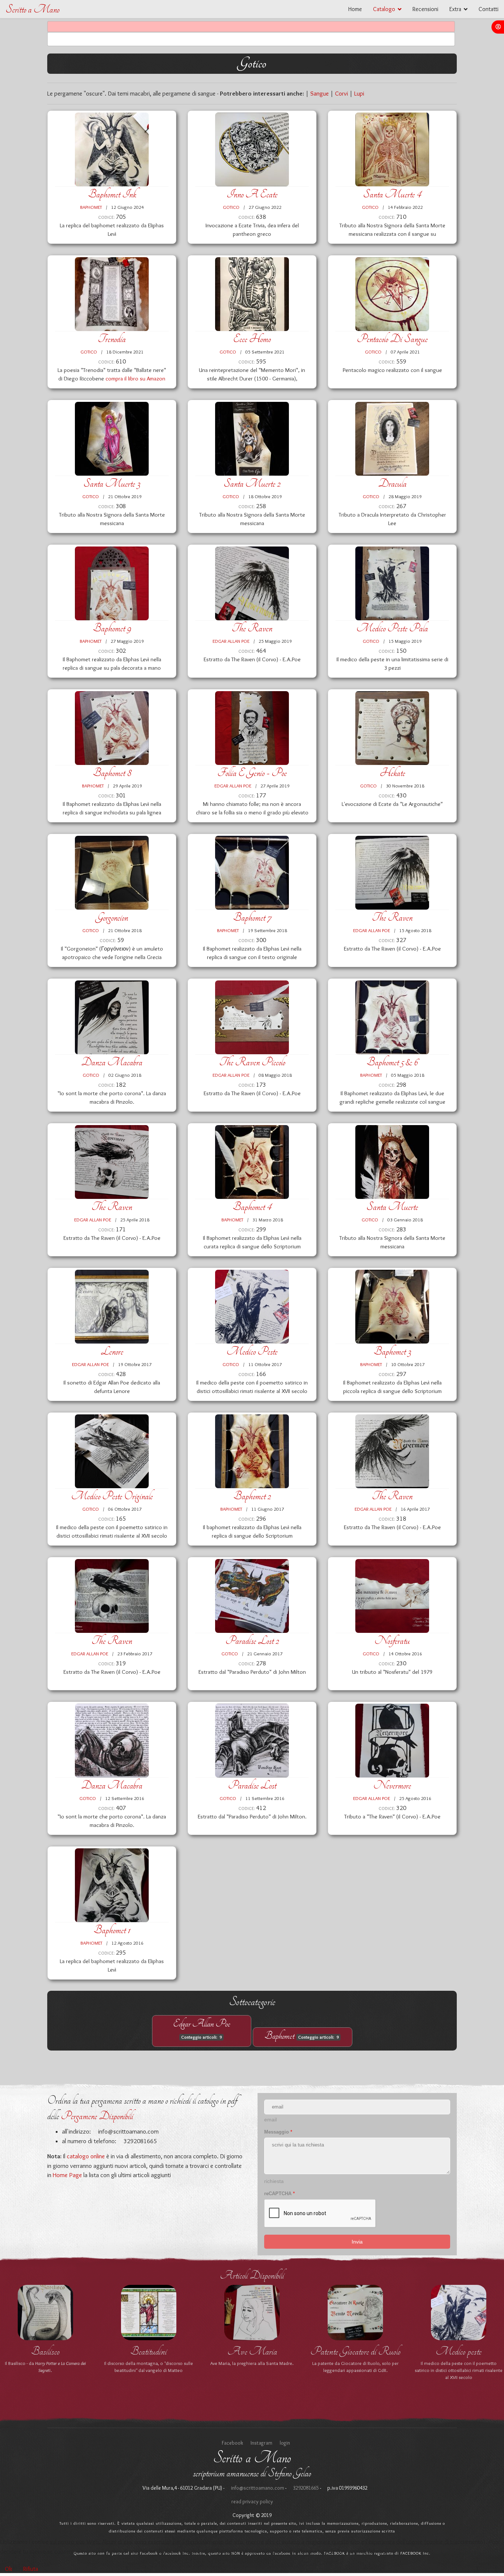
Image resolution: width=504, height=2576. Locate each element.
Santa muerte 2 (252, 484)
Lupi (359, 93)
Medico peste (252, 1351)
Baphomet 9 (112, 628)
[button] (498, 27)
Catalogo (384, 9)
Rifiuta (31, 2569)
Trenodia (112, 339)
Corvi (341, 93)
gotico (231, 207)
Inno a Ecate (252, 194)
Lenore (112, 1351)
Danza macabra (112, 1062)
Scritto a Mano (32, 9)
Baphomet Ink (112, 194)
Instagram (261, 2453)
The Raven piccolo (252, 1062)
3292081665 (305, 2498)
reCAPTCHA (279, 2194)
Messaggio (278, 2132)
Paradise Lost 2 (252, 1641)
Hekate (392, 773)
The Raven (252, 628)
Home (355, 9)
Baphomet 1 (112, 1930)
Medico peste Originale (112, 1496)
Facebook (232, 2453)
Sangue (320, 93)
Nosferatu (392, 1641)
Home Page (67, 2175)
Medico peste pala (392, 628)
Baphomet (91, 207)
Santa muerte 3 (112, 484)
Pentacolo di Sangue (392, 339)
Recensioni (425, 9)
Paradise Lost (252, 1785)
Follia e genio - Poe (252, 773)
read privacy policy (252, 2512)
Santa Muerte (392, 1207)
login (285, 2453)
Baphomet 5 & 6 (392, 1062)
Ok (8, 2569)
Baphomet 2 (252, 1496)
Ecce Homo (252, 339)
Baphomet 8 (112, 773)
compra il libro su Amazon (135, 378)
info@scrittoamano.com (128, 2131)
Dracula (392, 484)
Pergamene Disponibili (97, 2116)
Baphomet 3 (392, 1351)
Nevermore (392, 1785)
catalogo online (86, 2156)
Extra (455, 9)
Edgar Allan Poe (231, 641)
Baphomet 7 (252, 918)
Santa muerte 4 (392, 194)
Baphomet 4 (252, 1207)
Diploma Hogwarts (252, 2351)
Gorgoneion (112, 918)
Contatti (489, 9)
